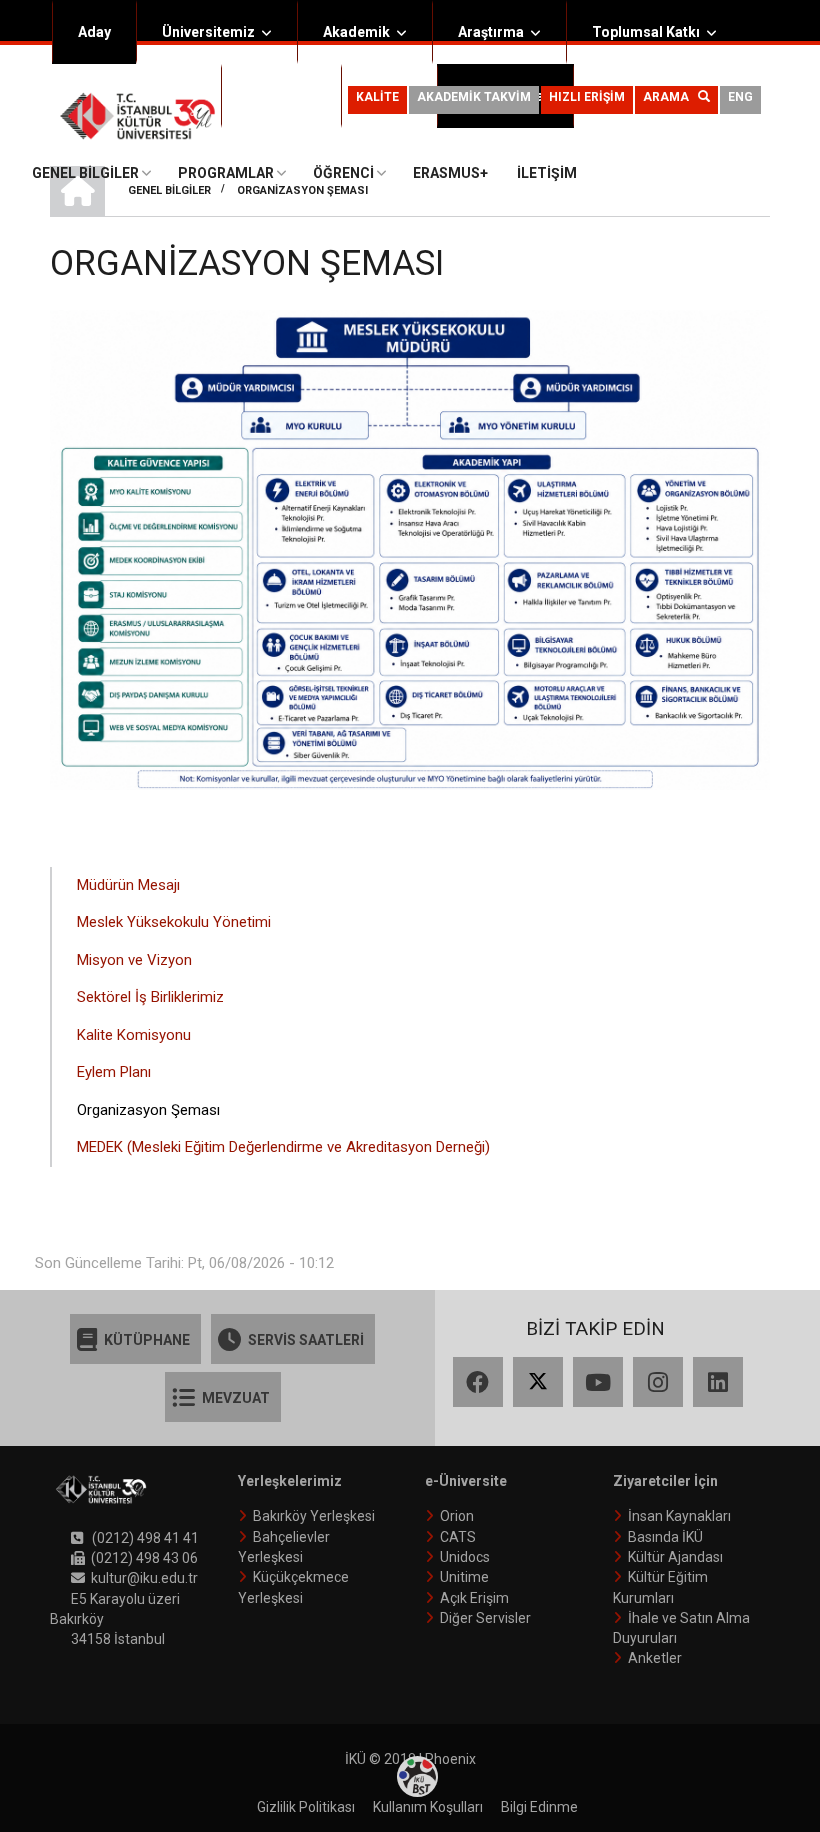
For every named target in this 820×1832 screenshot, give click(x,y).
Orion (457, 1516)
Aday (94, 32)
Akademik (356, 32)
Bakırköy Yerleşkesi (314, 1516)
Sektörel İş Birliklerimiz (150, 997)
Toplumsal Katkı (646, 32)
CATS (458, 1537)
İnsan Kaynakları (679, 1516)
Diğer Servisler (485, 1618)
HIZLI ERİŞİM (587, 97)
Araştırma (491, 32)
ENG (740, 97)
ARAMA (670, 97)
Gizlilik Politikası (306, 1807)
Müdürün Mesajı (128, 885)
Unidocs (465, 1557)
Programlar (226, 173)
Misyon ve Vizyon (134, 960)
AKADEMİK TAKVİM (474, 97)
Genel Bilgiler (85, 173)
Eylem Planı (114, 1072)
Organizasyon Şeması (148, 1110)
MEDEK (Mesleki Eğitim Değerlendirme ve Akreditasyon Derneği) (283, 1147)
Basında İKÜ (665, 1537)
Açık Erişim (474, 1598)
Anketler (655, 1658)
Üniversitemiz (208, 32)
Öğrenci (273, 96)
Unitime (464, 1577)
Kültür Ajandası (675, 1557)
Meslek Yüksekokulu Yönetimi (174, 922)
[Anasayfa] (137, 115)
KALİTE (377, 97)
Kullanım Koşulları (428, 1807)
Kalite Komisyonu (134, 1035)
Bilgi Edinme (539, 1807)
